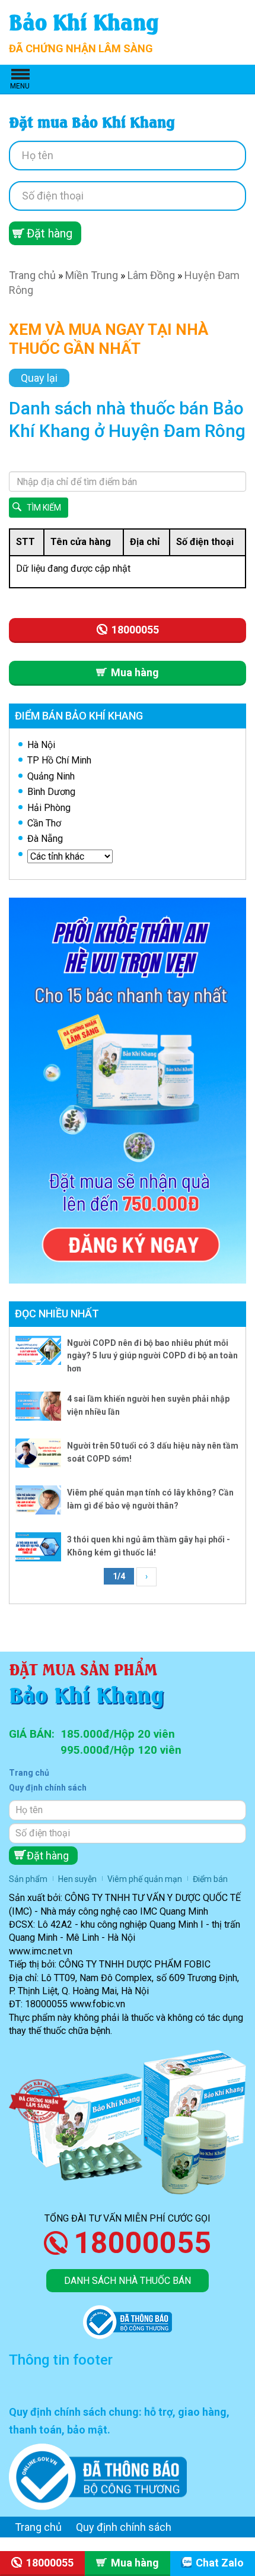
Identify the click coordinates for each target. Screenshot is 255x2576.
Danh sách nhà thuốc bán (128, 2281)
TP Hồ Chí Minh (59, 760)
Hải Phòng (49, 808)
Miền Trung (92, 275)
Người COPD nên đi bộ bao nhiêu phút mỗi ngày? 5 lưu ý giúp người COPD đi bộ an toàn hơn (152, 1356)
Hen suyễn (77, 1879)
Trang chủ (32, 275)
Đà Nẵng (45, 839)
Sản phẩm (28, 1879)
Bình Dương (51, 792)
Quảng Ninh (51, 776)
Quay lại (39, 378)
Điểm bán (210, 1879)
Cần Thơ (44, 823)
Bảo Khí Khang (84, 20)
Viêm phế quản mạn (145, 1879)
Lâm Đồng (151, 275)
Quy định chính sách (48, 1788)
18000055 (142, 2243)
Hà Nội (41, 745)
